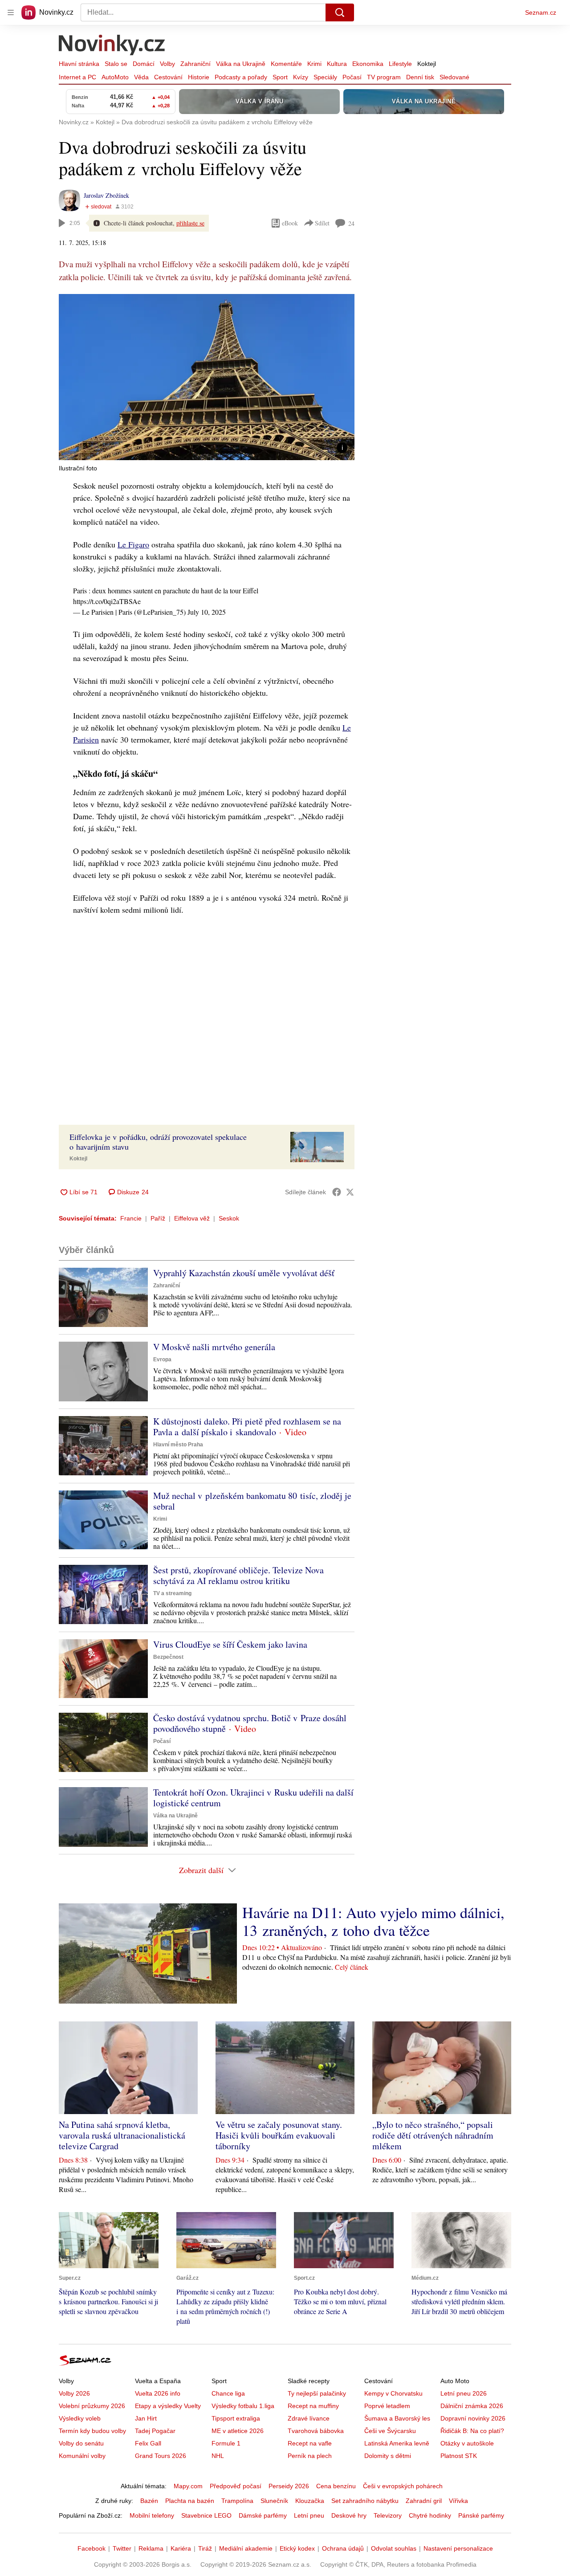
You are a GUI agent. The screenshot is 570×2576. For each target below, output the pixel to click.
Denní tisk (420, 77)
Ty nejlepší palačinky (317, 2393)
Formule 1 (226, 2443)
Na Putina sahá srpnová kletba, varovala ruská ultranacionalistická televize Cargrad (122, 2135)
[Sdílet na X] (350, 1192)
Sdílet (322, 223)
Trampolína (237, 2501)
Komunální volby (82, 2456)
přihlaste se (190, 223)
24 (351, 223)
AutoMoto (115, 77)
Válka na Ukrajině (241, 64)
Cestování (168, 77)
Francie (131, 1218)
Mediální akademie (246, 2548)
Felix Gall (148, 2443)
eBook (290, 223)
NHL (218, 2456)
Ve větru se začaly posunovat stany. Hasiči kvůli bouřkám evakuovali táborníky (279, 2135)
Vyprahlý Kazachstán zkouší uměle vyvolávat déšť (244, 1273)
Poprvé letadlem (387, 2406)
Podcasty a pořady (241, 77)
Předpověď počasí (236, 2486)
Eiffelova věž (192, 1218)
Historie (199, 77)
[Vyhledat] (340, 12)
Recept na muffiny (313, 2406)
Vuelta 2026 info (158, 2393)
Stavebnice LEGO (206, 2515)
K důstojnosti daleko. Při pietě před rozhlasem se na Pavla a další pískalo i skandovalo (247, 1427)
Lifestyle (400, 64)
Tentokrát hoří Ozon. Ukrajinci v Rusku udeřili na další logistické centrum (253, 1798)
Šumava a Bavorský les (397, 2418)
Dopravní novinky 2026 (473, 2418)
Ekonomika (368, 64)
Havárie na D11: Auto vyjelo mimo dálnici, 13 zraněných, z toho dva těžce (373, 1921)
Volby (167, 64)
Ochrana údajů (343, 2548)
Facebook (92, 2548)
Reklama (151, 2548)
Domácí (144, 64)
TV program (384, 77)
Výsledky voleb (80, 2418)
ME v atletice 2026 (238, 2431)
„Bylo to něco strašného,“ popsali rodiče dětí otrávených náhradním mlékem (433, 2135)
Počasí (352, 77)
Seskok (229, 1218)
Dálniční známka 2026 (472, 2406)
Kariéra (181, 2548)
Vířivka (458, 2501)
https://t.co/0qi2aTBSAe (107, 601)
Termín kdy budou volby (92, 2431)
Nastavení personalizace (458, 2548)
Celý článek (352, 1967)
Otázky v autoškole (467, 2443)
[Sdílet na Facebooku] (337, 1192)
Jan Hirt (146, 2418)
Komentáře (286, 64)
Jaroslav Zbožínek (106, 195)
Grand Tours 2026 (161, 2456)
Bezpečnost (168, 1657)
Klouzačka (310, 2501)
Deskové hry (349, 2515)
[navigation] (11, 12)
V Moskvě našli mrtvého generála (214, 1347)
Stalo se (116, 64)
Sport (280, 77)
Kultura (337, 64)
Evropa (162, 1359)
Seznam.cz (541, 12)
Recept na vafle (310, 2443)
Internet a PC (77, 77)
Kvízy (301, 77)
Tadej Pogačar (155, 2431)
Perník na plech (310, 2456)
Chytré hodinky (430, 2515)
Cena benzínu (336, 2486)
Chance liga (228, 2393)
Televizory (388, 2515)
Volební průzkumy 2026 (92, 2406)
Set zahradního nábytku (365, 2501)
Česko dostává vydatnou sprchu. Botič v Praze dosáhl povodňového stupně (250, 1723)
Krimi (314, 64)
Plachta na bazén (190, 2501)
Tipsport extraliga (236, 2418)
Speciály (325, 77)
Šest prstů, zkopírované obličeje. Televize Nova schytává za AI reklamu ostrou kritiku (238, 1575)
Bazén (149, 2501)
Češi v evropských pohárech (403, 2486)
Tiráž (205, 2548)
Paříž (158, 1218)
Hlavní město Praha (178, 1445)
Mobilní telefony (152, 2515)
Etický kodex (297, 2548)
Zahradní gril (424, 2501)
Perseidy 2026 (289, 2486)
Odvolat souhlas (394, 2548)
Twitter (122, 2548)
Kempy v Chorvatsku (393, 2393)
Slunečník (274, 2501)
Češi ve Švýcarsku (390, 2431)
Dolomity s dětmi (388, 2456)
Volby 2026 (74, 2393)
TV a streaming (172, 1593)
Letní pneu (309, 2515)
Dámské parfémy (263, 2515)
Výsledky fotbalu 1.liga (243, 2406)
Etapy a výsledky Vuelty (168, 2406)
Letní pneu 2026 (464, 2393)
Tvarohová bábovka (316, 2431)
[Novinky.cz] (112, 46)
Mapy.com (188, 2486)
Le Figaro (133, 544)
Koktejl (427, 64)
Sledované (454, 77)
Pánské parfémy (481, 2515)
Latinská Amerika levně (397, 2443)
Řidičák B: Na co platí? (472, 2431)
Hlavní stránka (79, 64)
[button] (207, 377)
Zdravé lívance (309, 2418)
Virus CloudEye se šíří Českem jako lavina (230, 1644)
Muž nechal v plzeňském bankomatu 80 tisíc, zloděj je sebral (252, 1501)
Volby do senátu (81, 2443)
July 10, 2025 (207, 612)
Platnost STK (459, 2456)
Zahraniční (195, 64)
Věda (141, 77)
